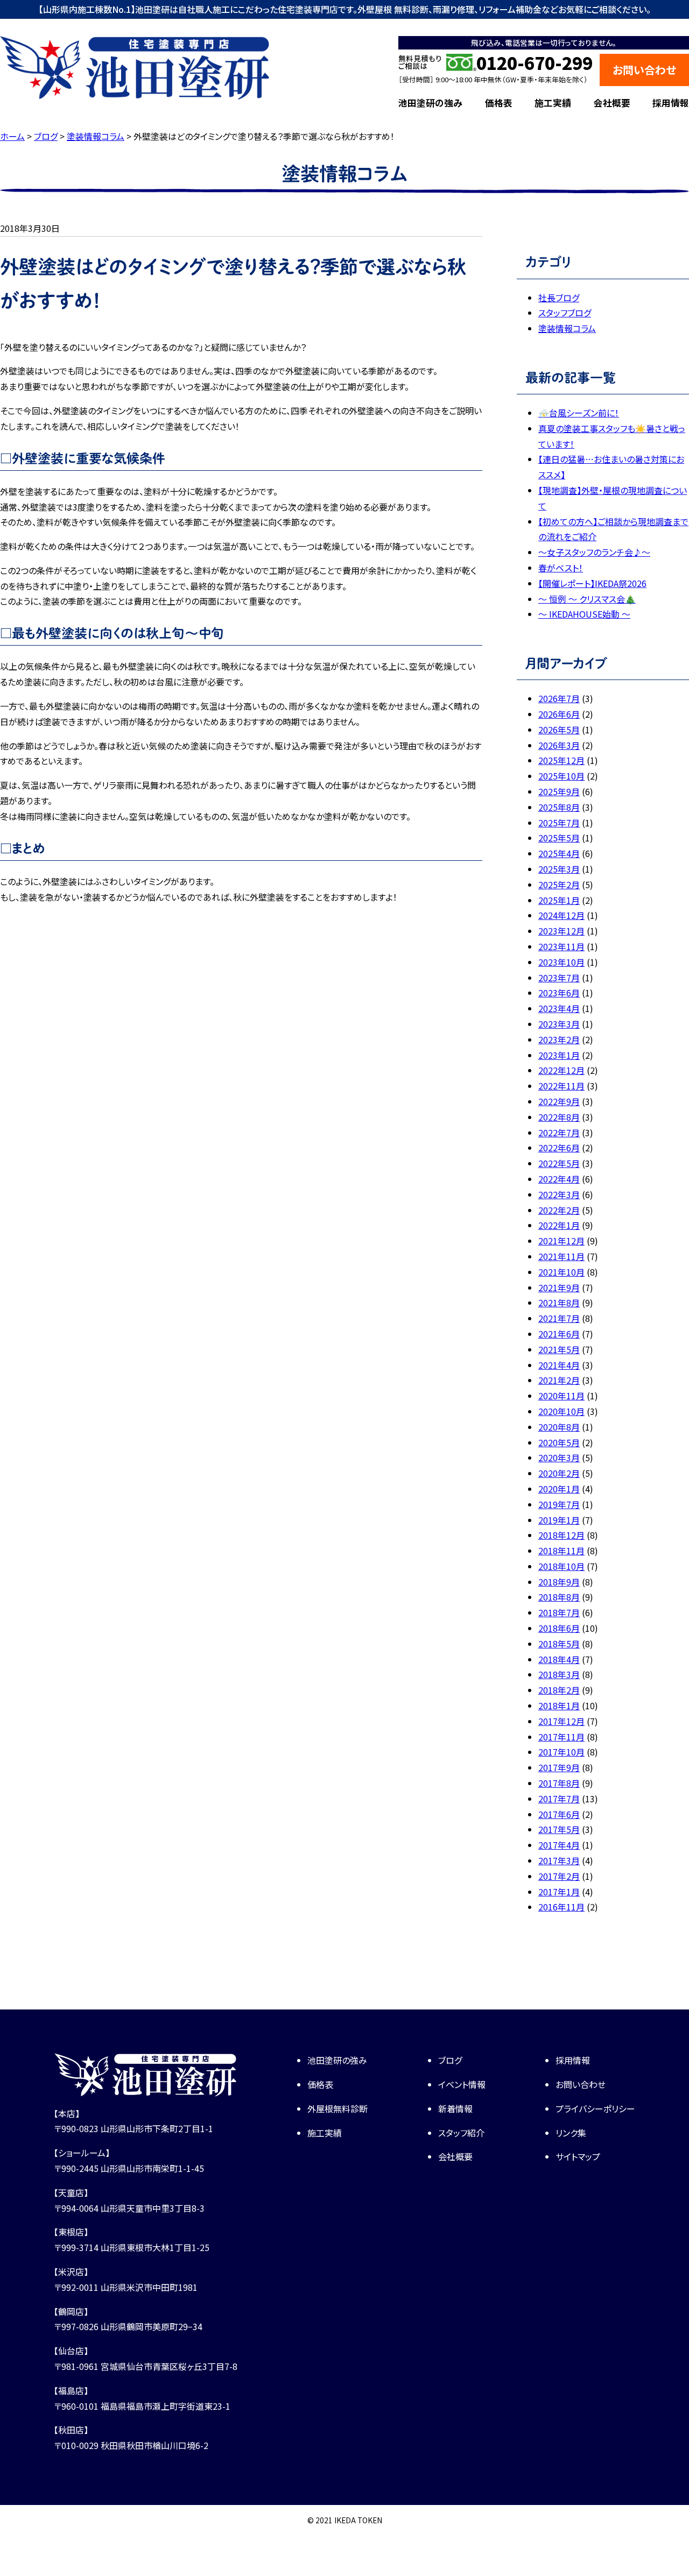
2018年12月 (561, 1535)
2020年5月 (559, 1442)
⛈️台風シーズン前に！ (579, 413)
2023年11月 (561, 946)
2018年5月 (559, 1644)
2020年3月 (559, 1457)
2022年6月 (559, 1148)
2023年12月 (561, 931)
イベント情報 (462, 2084)
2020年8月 (559, 1427)
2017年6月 (559, 1814)
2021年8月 (559, 1303)
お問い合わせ (644, 70)
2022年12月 (561, 1070)
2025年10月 (561, 776)
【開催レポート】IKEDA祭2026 (592, 583)
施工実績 (553, 103)
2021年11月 (561, 1256)
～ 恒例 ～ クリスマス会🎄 (587, 599)
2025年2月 (559, 884)
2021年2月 (559, 1380)
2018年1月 (559, 1705)
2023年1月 (559, 1055)
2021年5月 (559, 1349)
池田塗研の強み (430, 103)
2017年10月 (561, 1752)
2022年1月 (559, 1225)
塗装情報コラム (567, 328)
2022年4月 (559, 1179)
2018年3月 (559, 1674)
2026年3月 (559, 745)
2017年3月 (559, 1860)
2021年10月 (561, 1272)
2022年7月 (559, 1133)
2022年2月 (559, 1210)
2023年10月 (561, 962)
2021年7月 (559, 1318)
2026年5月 (559, 730)
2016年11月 (561, 1907)
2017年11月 (561, 1737)
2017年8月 (559, 1783)
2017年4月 (559, 1845)
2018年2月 (559, 1690)
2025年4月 (559, 853)
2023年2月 (559, 1039)
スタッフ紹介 (461, 2133)
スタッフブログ (565, 313)
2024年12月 (561, 915)
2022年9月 (559, 1101)
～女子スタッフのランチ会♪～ (594, 552)
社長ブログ (559, 298)
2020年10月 (561, 1411)
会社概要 (612, 103)
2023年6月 (559, 993)
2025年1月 (559, 900)
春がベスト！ (561, 568)
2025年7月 (559, 823)
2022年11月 (561, 1086)
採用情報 (671, 103)
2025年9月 (559, 791)
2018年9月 (559, 1582)
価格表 (499, 103)
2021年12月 (561, 1241)
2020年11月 (561, 1396)
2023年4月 (559, 1008)
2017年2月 (559, 1876)
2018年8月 (559, 1597)
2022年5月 (559, 1163)
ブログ (450, 2060)
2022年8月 (559, 1117)
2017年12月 (561, 1721)
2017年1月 (559, 1892)
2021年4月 (559, 1365)
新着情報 (455, 2108)
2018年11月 (561, 1551)
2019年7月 (559, 1504)
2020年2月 (559, 1473)
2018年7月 (559, 1612)
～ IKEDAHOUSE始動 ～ (584, 614)
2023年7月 (559, 978)
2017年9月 (559, 1767)
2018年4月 (559, 1659)
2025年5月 (559, 838)
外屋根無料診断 (338, 2108)
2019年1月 (559, 1520)
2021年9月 (559, 1287)
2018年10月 (561, 1566)
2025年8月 (559, 807)
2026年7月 (559, 698)
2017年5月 (559, 1829)
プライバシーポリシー (595, 2108)
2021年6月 (559, 1334)
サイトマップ (578, 2156)
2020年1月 (559, 1489)
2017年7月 (559, 1799)
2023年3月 (559, 1024)
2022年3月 (559, 1194)
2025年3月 (559, 869)
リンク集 (571, 2133)
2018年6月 (559, 1628)
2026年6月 (559, 714)
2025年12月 (561, 760)
